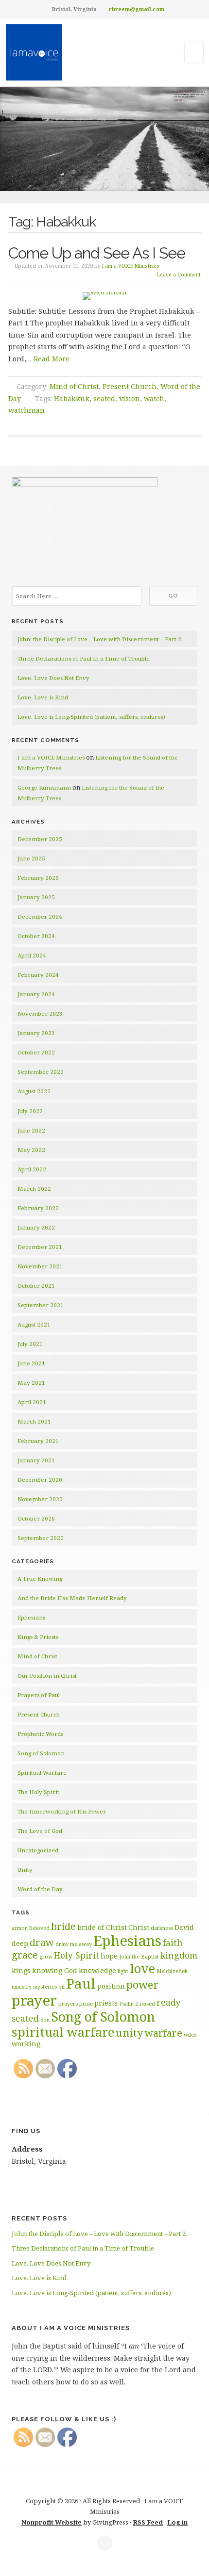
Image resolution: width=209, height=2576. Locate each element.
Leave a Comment (179, 275)
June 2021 (31, 1363)
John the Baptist (139, 1957)
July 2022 (30, 1111)
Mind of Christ (74, 386)
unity (130, 2032)
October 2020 (36, 1518)
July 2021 (30, 1344)
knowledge (97, 1970)
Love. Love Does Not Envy (53, 678)
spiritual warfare (63, 2032)
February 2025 (38, 878)
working (26, 2044)
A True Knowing (40, 1579)
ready (169, 2002)
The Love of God (40, 1831)
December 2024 (40, 916)
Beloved (39, 1928)
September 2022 (41, 1072)
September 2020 (41, 1538)
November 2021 (40, 1266)
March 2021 (34, 1421)
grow (46, 1957)
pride (86, 2004)
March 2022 (34, 1189)
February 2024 (38, 975)
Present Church (130, 386)
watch (154, 398)
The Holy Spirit (38, 1792)
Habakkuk (72, 398)
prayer (34, 2000)
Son (45, 2020)
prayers (68, 2004)
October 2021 (36, 1286)
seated (104, 398)
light (123, 1971)
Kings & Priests (38, 1637)
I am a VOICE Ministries (131, 266)
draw (42, 1942)
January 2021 (36, 1460)
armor (19, 1928)
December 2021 (40, 1247)
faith (173, 1943)
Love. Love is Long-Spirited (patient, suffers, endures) (91, 717)
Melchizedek (172, 1971)
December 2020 (40, 1480)
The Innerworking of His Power (62, 1811)
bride (63, 1926)
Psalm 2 (129, 2004)
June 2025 (31, 858)
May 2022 (31, 1150)
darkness (162, 1928)
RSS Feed (148, 2522)
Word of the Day (40, 1889)
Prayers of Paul (39, 1695)
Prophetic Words (40, 1734)
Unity (25, 1870)
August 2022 (34, 1091)
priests (106, 2003)
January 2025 (36, 897)
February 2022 (38, 1208)
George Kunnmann (44, 787)
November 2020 (40, 1499)
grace (25, 1955)
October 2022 (36, 1052)
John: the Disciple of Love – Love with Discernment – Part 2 (99, 639)
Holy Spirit (77, 1955)
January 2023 (36, 1033)
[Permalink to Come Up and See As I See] (104, 296)
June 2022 (31, 1130)
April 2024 (32, 955)
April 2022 (32, 1169)
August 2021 (34, 1324)
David (184, 1927)
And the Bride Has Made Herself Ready (72, 1598)
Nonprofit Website (52, 2522)
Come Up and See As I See (97, 253)
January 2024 (36, 994)
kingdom (179, 1955)
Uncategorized (38, 1850)
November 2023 (40, 1013)
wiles (190, 2035)
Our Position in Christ (47, 1676)
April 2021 (32, 1402)
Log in (177, 2522)
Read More (52, 359)
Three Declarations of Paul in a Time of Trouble (84, 658)
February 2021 (38, 1441)
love (142, 1968)
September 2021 (41, 1305)
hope (109, 1956)
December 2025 (40, 839)
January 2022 (36, 1227)
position (111, 1986)
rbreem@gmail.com (137, 9)
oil (61, 1987)
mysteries (45, 1987)
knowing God (55, 1970)
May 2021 (31, 1383)
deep (20, 1943)
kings (21, 1970)
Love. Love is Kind (43, 697)
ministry (22, 1987)
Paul (81, 1983)
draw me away (74, 1944)
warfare (164, 2033)
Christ (139, 1927)
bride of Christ (102, 1927)
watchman (26, 410)
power (142, 1984)
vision (130, 398)
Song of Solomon (41, 1753)
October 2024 (36, 936)
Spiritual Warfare (42, 1773)
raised (147, 2004)
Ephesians (31, 1617)
